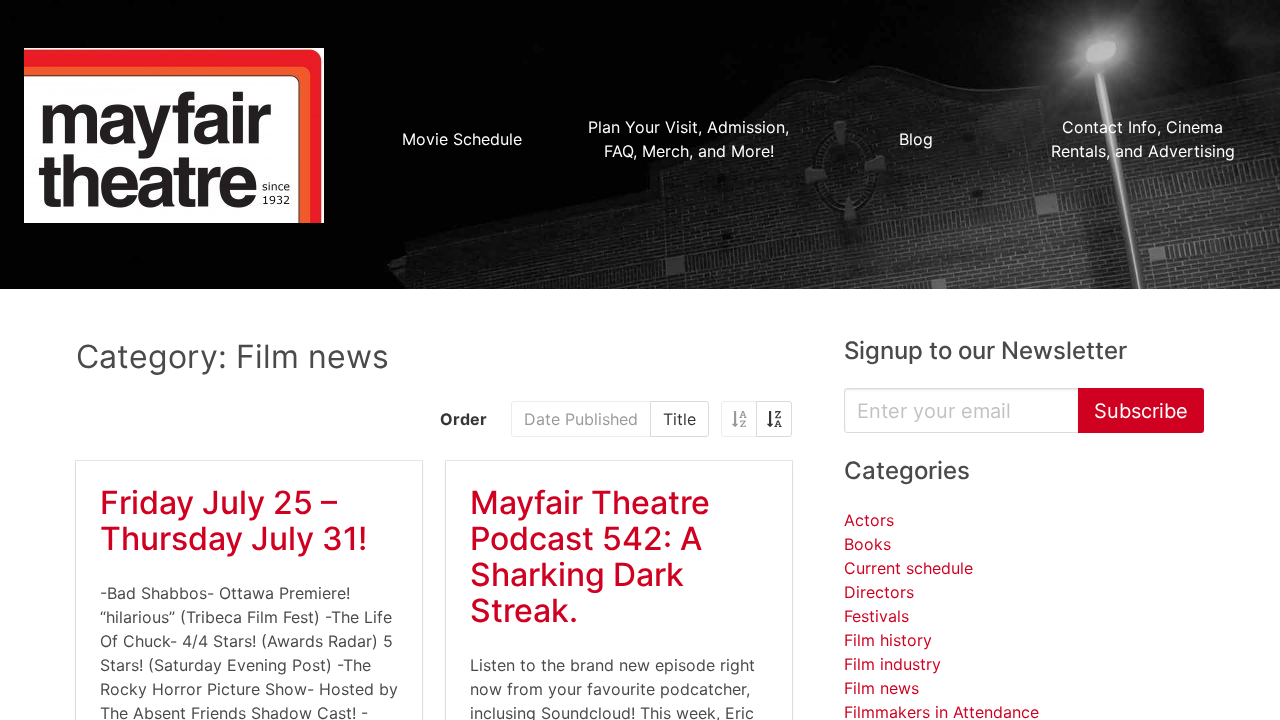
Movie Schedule (462, 139)
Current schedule (908, 568)
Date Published (581, 419)
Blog (916, 139)
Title (679, 419)
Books (867, 544)
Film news (881, 688)
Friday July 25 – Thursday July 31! (233, 520)
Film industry (892, 664)
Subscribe (1141, 411)
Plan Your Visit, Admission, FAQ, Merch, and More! (688, 139)
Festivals (876, 616)
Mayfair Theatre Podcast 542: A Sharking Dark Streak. (590, 556)
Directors (879, 592)
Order (463, 419)
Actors (869, 520)
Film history (888, 640)
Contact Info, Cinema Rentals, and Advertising (1143, 139)
